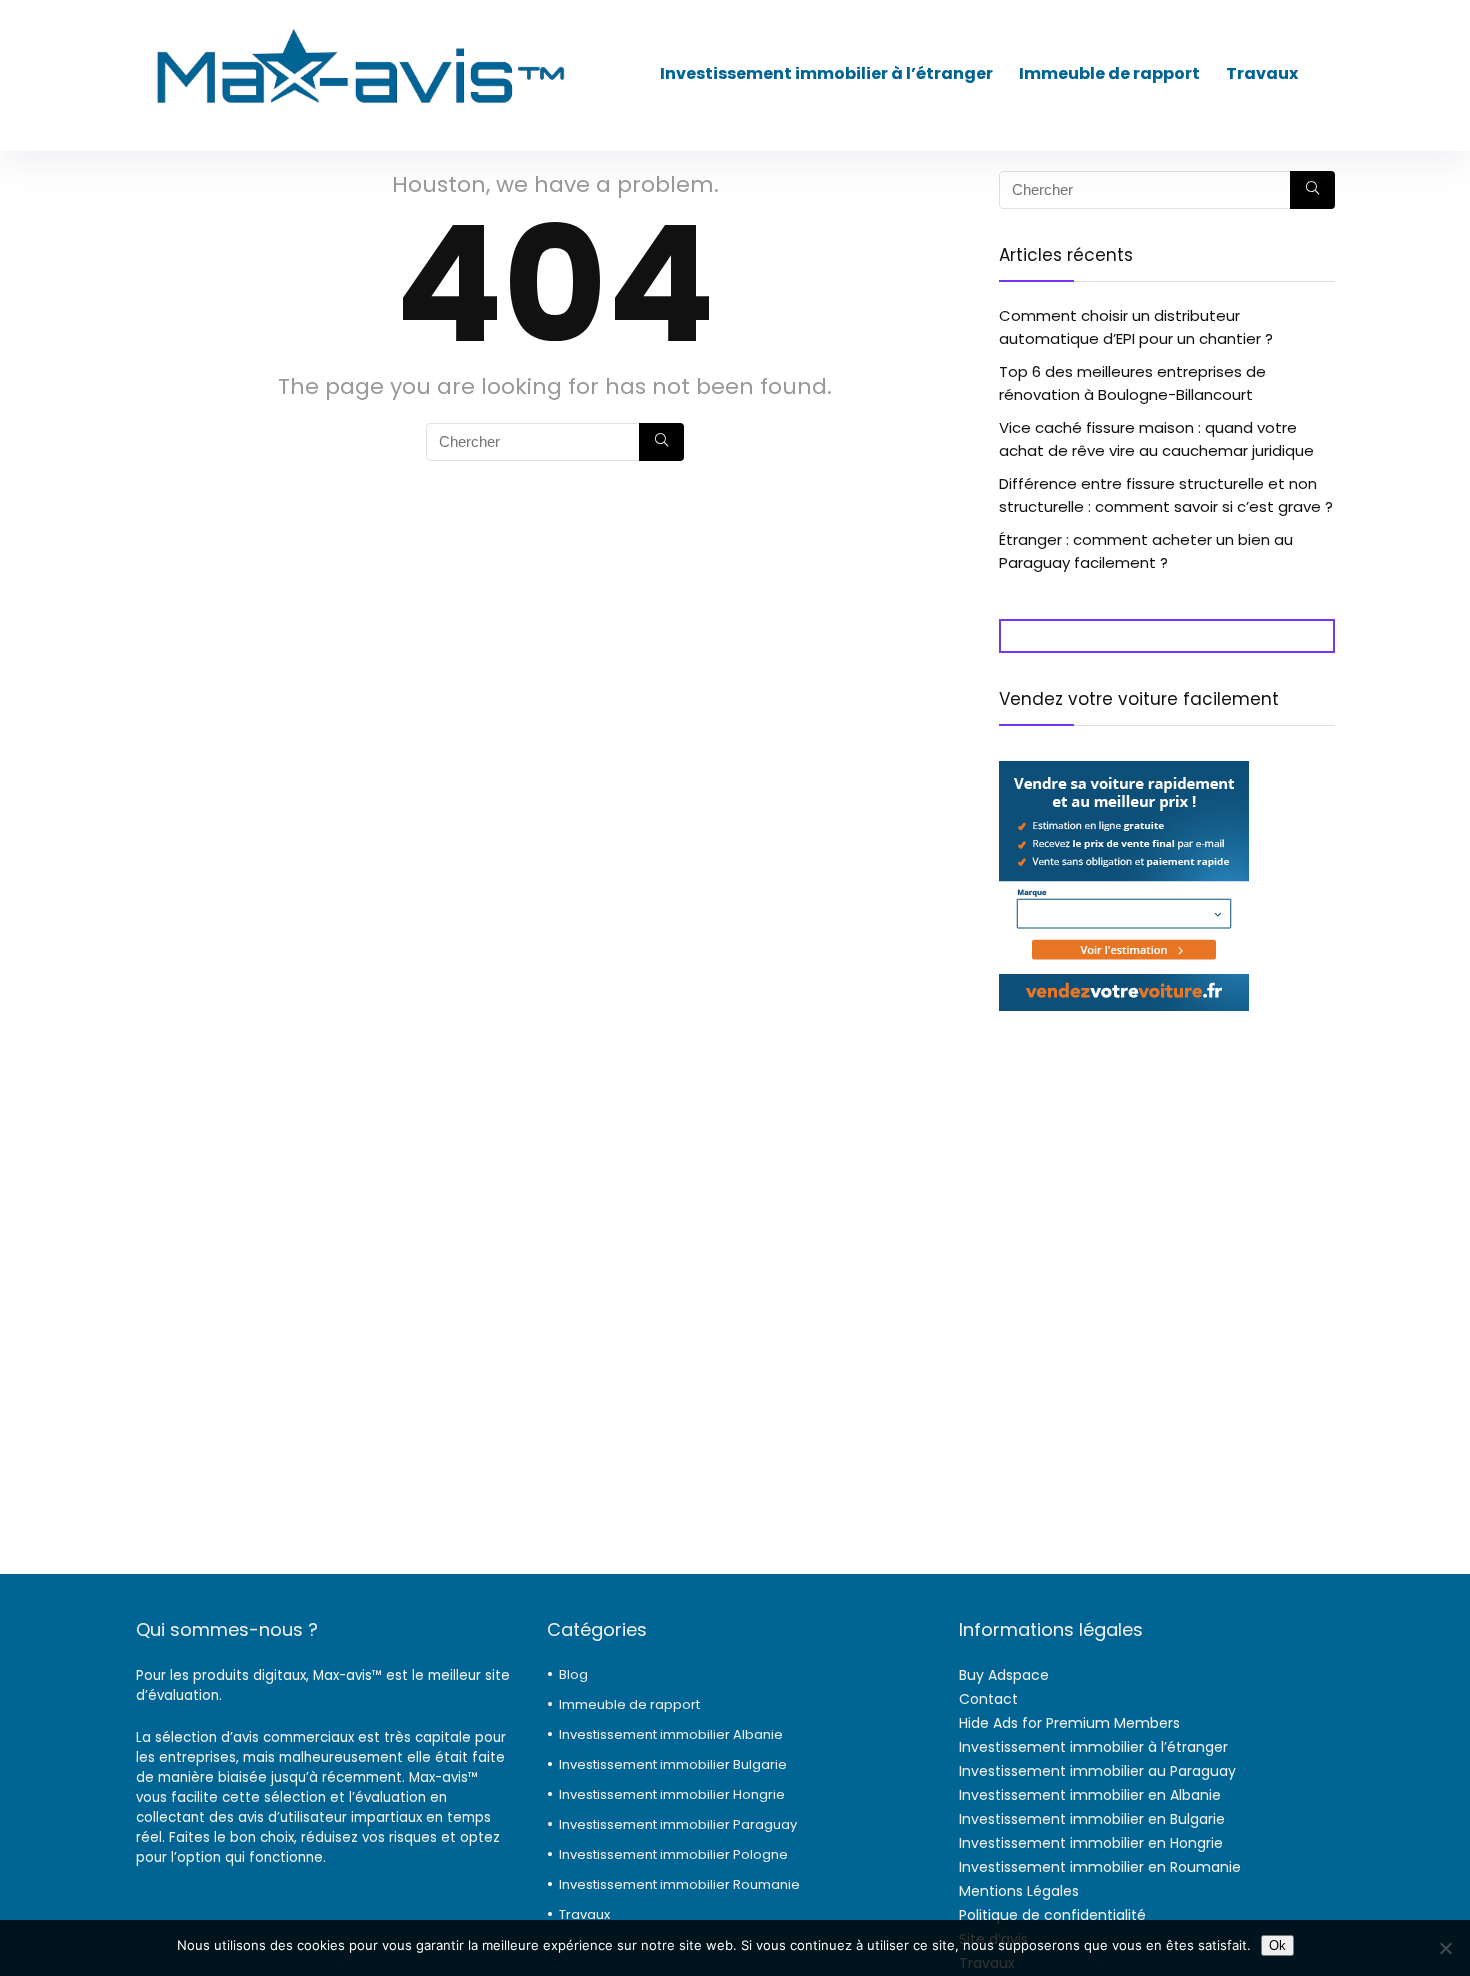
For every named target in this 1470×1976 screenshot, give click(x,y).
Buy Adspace (1004, 1675)
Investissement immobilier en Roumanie (1100, 1867)
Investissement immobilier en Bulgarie (1092, 1819)
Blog (573, 1674)
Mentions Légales (1019, 1891)
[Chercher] (661, 442)
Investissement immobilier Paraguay (678, 1824)
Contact (988, 1699)
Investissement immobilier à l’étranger (826, 73)
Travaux (1262, 73)
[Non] (1445, 1948)
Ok (1277, 1945)
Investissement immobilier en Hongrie (1091, 1843)
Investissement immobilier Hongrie (672, 1794)
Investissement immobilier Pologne (673, 1854)
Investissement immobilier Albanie (671, 1734)
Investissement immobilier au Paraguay (1097, 1771)
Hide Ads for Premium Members (1069, 1723)
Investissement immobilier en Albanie (1090, 1795)
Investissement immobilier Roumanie (679, 1884)
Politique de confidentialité (1052, 1915)
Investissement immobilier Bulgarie (673, 1764)
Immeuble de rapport (1109, 73)
